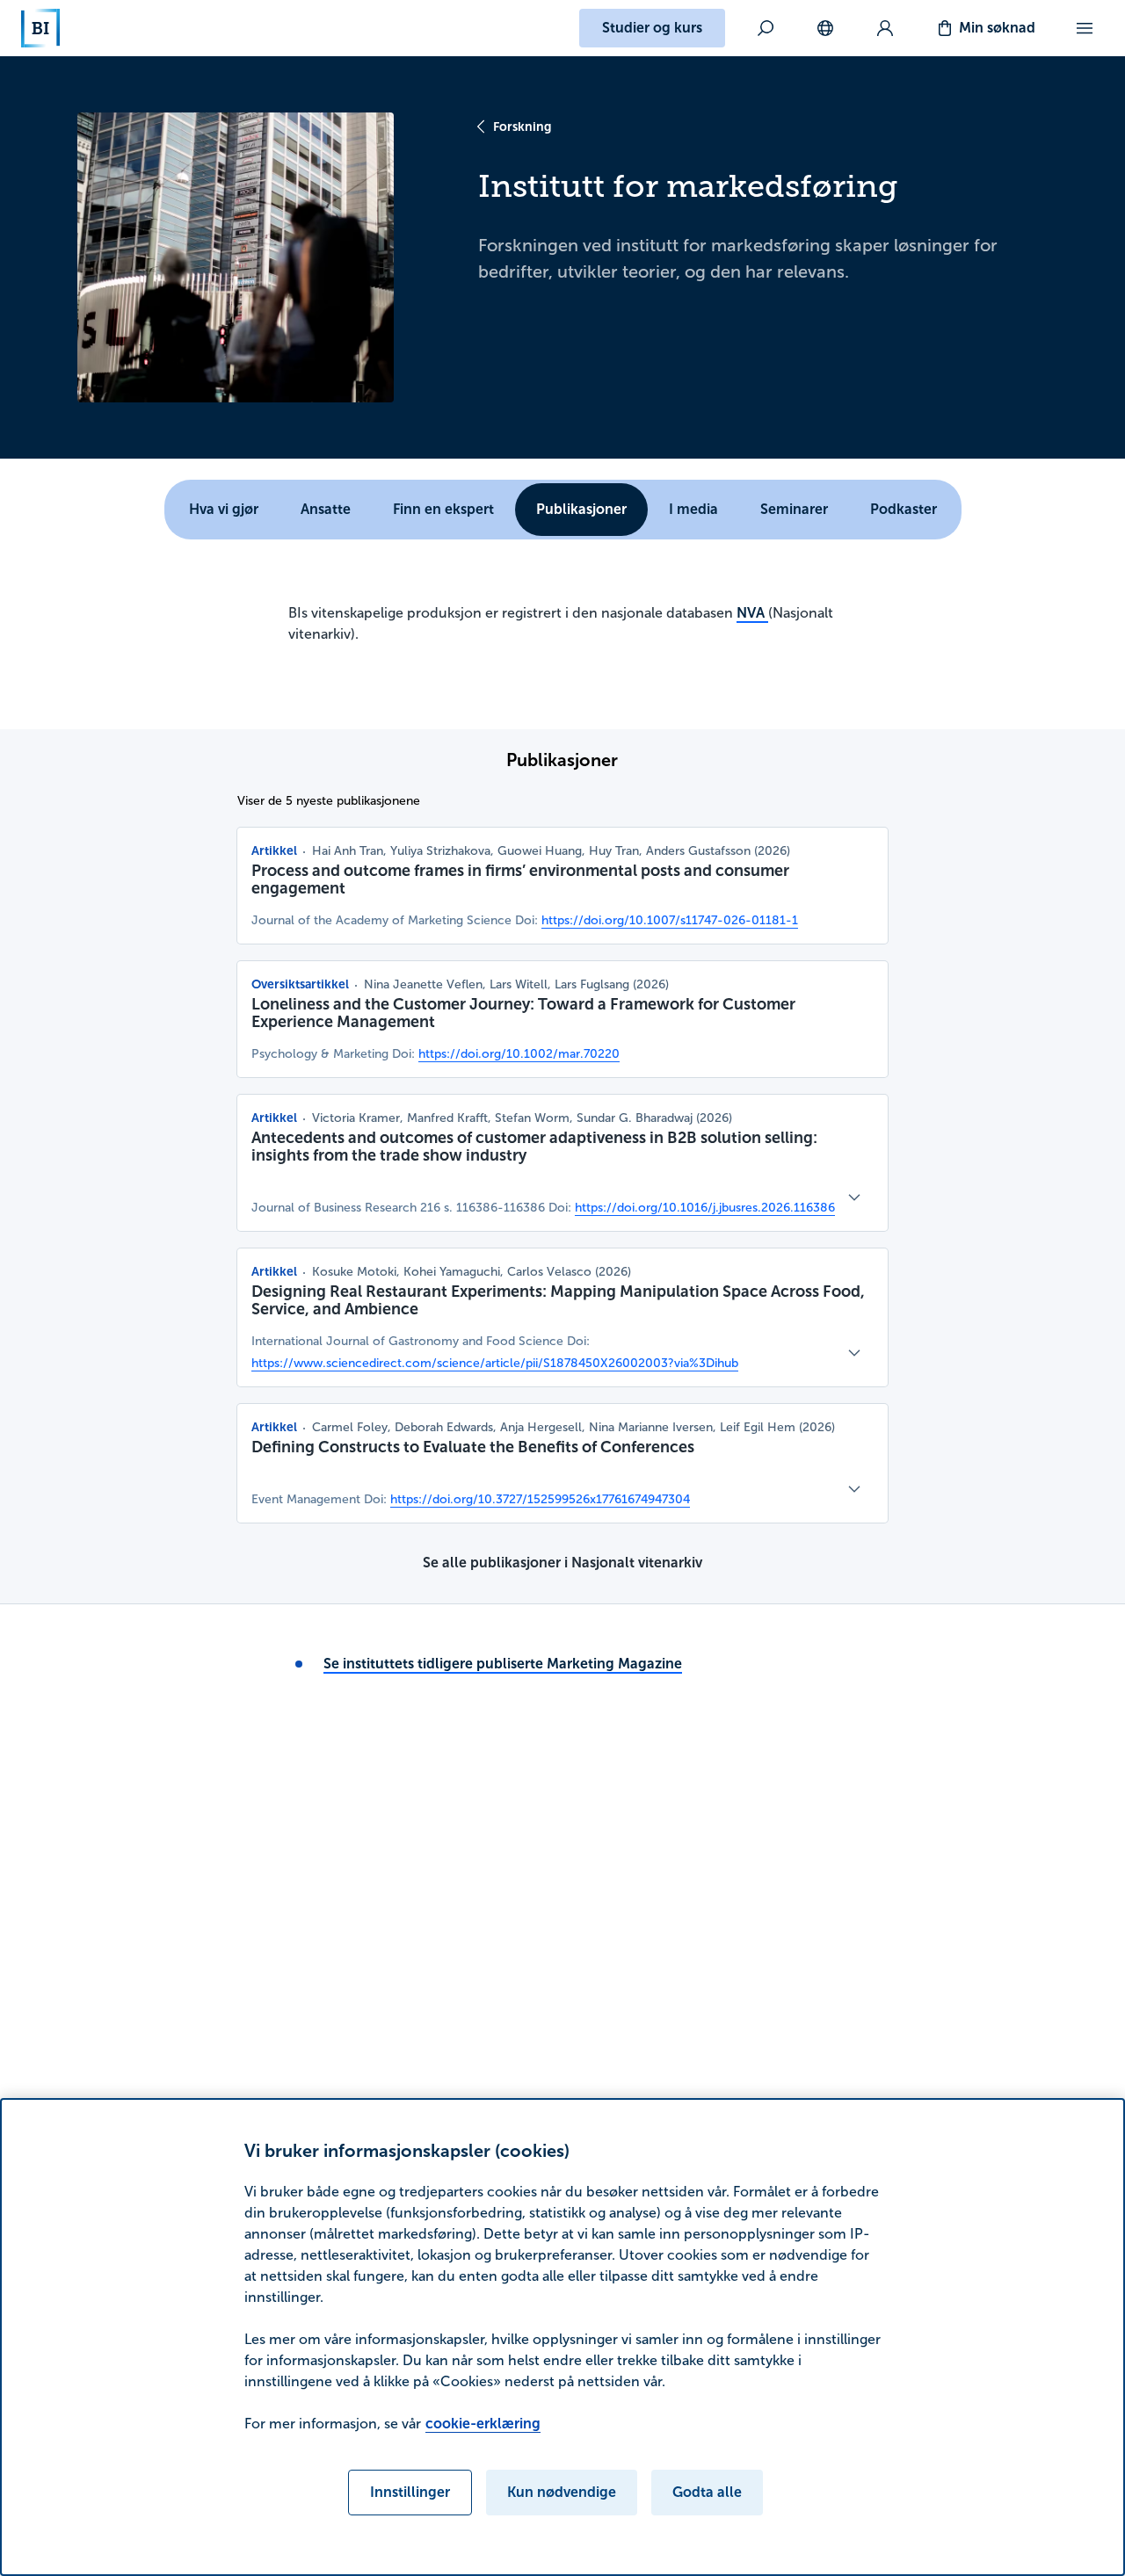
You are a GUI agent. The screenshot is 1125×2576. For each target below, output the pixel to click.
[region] (562, 2337)
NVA (752, 613)
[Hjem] (40, 28)
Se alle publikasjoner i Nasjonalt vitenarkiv (562, 1563)
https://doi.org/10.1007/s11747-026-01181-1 (670, 920)
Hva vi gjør (224, 509)
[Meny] (1085, 28)
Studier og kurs (652, 28)
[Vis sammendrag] (854, 1198)
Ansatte (326, 509)
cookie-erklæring (483, 2424)
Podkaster (904, 509)
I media (693, 509)
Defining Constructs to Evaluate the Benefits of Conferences (473, 1447)
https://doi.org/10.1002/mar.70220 (519, 1054)
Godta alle (707, 2492)
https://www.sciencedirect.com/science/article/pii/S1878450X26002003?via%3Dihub (495, 1363)
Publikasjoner (581, 509)
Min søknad (997, 28)
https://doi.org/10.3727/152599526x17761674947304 (540, 1499)
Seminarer (794, 509)
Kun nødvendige (562, 2492)
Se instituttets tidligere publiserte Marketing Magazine (503, 1664)
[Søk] (766, 28)
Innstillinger (410, 2492)
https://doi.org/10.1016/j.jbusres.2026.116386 (705, 1208)
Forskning (522, 127)
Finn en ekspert (443, 509)
